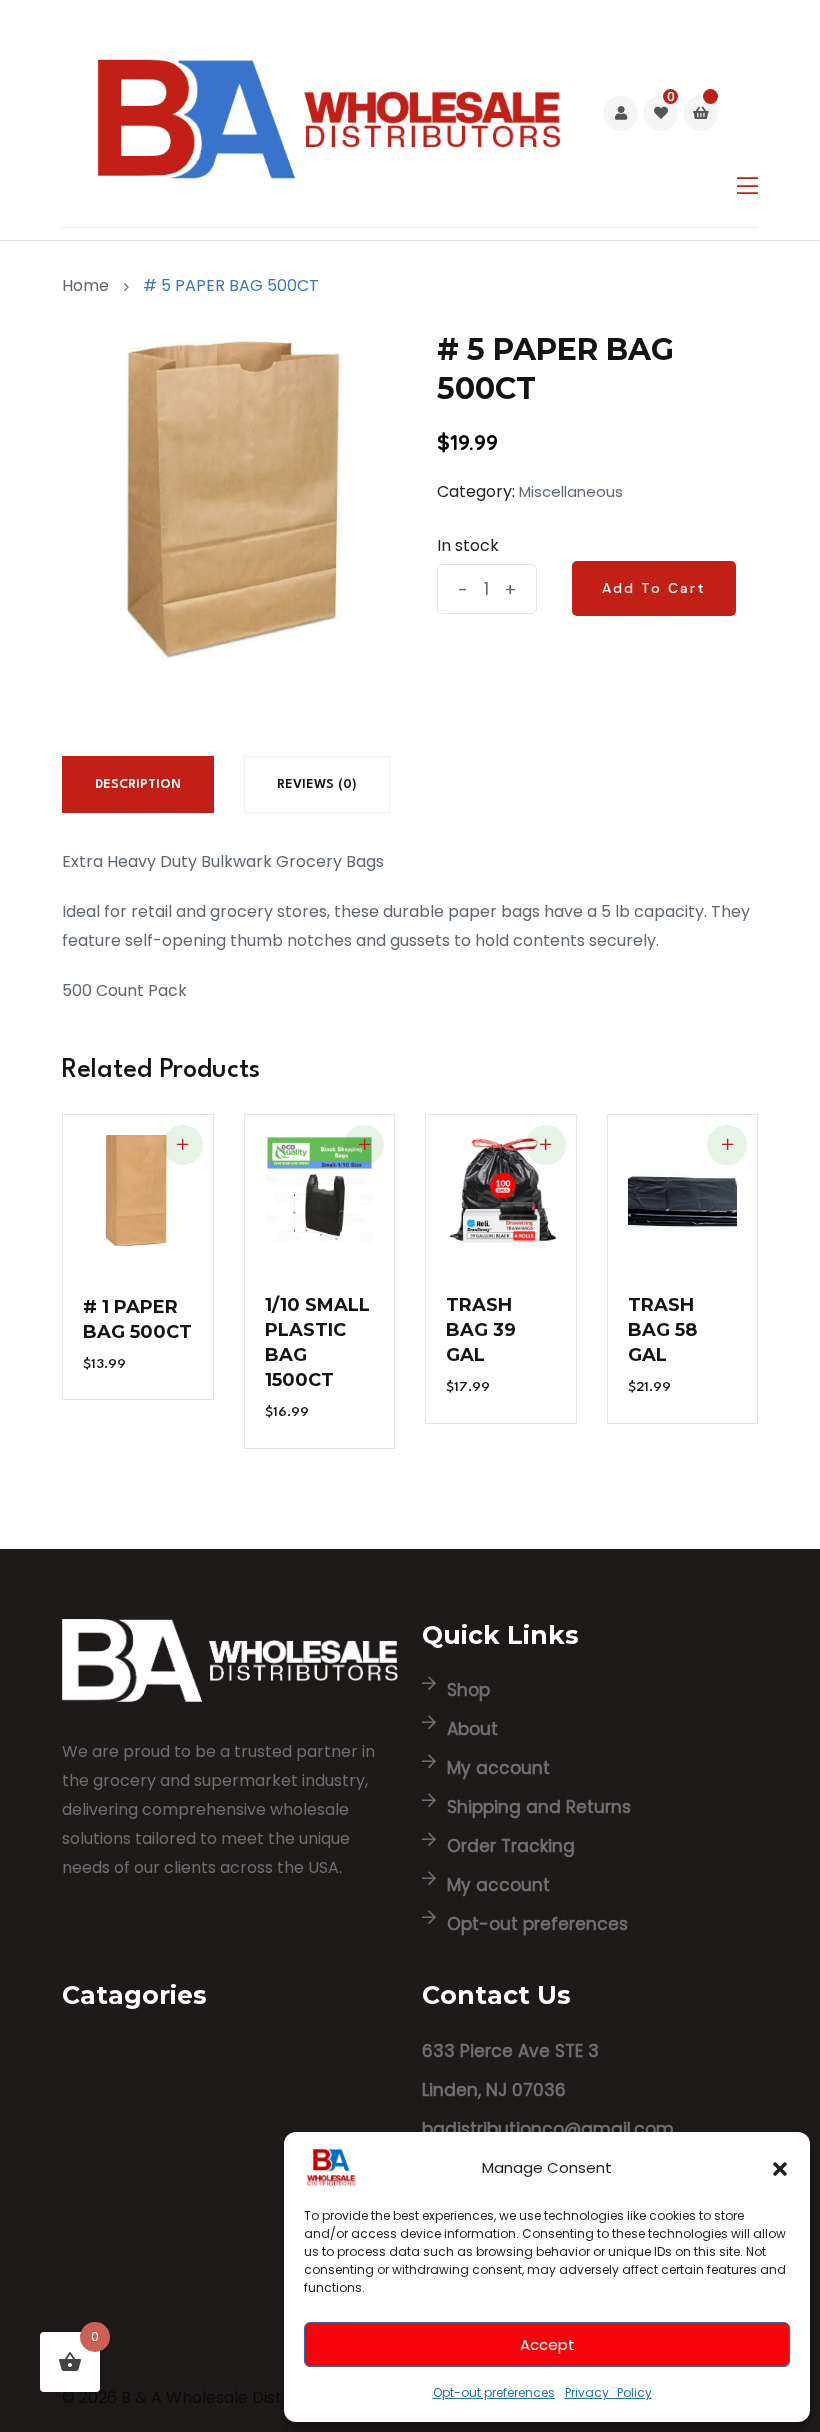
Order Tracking (511, 1846)
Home (89, 285)
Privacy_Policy (608, 2392)
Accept (547, 2344)
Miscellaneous (571, 491)
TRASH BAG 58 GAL (662, 1330)
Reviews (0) (317, 784)
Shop (468, 1690)
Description (138, 784)
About (472, 1729)
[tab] (138, 784)
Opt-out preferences (494, 2392)
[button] (780, 2167)
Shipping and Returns (539, 1807)
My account (498, 1768)
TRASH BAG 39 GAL (481, 1330)
